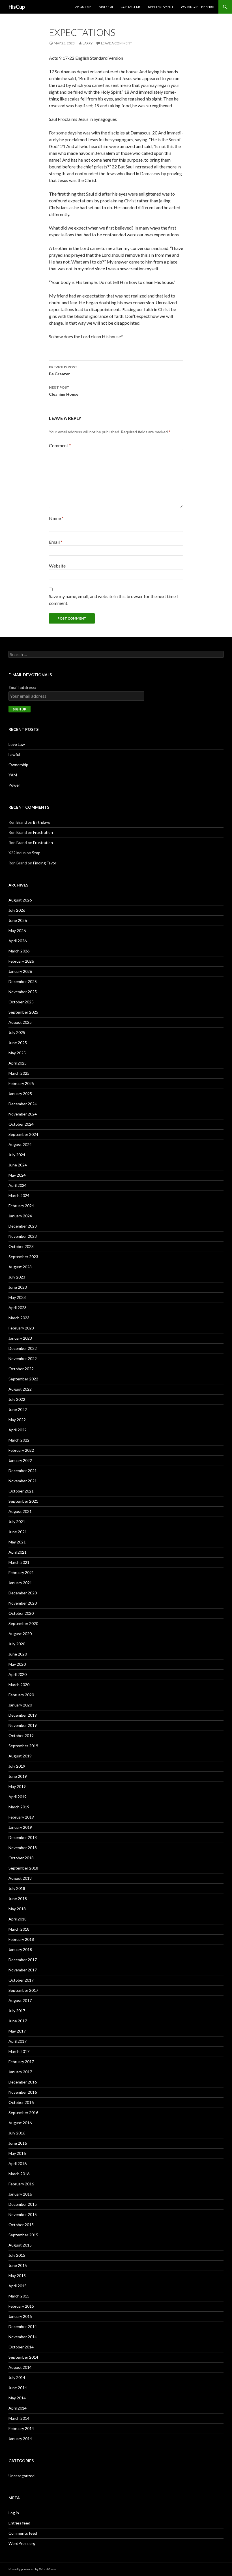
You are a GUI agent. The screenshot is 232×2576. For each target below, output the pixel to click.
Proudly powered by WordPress (33, 2569)
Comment (60, 445)
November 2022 (23, 1358)
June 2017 (18, 2021)
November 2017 (23, 1970)
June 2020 (18, 1654)
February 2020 (21, 1695)
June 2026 (18, 920)
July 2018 (17, 1888)
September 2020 (23, 1623)
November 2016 (23, 2092)
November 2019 (23, 1725)
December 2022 (23, 1348)
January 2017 (20, 2072)
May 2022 (17, 1420)
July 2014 (17, 2377)
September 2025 (23, 1012)
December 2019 (23, 1715)
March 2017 (19, 2051)
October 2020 (21, 1613)
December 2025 (23, 981)
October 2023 (21, 1246)
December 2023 (23, 1226)
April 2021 (18, 1552)
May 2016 (17, 2153)
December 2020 (23, 1593)
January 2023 (20, 1338)
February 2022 (21, 1450)
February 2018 (21, 1939)
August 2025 (20, 1022)
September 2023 (23, 1257)
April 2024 (18, 1185)
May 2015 (17, 2276)
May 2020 (17, 1664)
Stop (36, 853)
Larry (88, 43)
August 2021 (20, 1511)
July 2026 (17, 910)
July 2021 (17, 1522)
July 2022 (17, 1399)
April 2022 (18, 1430)
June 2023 (18, 1287)
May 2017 (17, 2031)
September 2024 (23, 1134)
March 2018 (19, 1929)
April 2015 (18, 2286)
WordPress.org (22, 2543)
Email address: (22, 687)
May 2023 (17, 1297)
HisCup (17, 7)
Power (14, 785)
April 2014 (18, 2408)
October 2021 (21, 1491)
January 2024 (20, 1216)
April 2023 (18, 1308)
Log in (14, 2513)
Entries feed (19, 2523)
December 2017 (23, 1960)
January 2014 (20, 2439)
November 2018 (23, 1848)
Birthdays (42, 822)
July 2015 (17, 2255)
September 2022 (23, 1379)
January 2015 (20, 2316)
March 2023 (19, 1318)
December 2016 (23, 2082)
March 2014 (19, 2418)
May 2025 (17, 1053)
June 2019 (18, 1776)
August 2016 (20, 2123)
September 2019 (23, 1746)
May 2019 (17, 1786)
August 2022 (20, 1389)
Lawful (14, 754)
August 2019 (20, 1756)
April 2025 (18, 1063)
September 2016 (23, 2113)
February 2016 (21, 2184)
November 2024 (23, 1114)
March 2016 (19, 2174)
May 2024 (17, 1175)
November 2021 (23, 1481)
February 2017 (21, 2062)
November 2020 (23, 1603)
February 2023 (21, 1328)
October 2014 (21, 2347)
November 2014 (23, 2337)
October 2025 (21, 1002)
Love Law (17, 744)
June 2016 (18, 2143)
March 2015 (19, 2296)
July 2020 (17, 1644)
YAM (13, 775)
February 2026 (21, 961)
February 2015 (21, 2306)
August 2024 (20, 1144)
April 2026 (18, 941)
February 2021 (21, 1572)
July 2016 (17, 2133)
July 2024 (17, 1155)
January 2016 (20, 2194)
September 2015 (23, 2235)
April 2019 (18, 1797)
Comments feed (23, 2533)
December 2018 (23, 1837)
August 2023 (20, 1267)
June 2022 (18, 1409)
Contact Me (131, 7)
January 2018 (20, 1949)
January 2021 (20, 1583)
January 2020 (20, 1705)
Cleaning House (64, 391)
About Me (83, 7)
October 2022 (21, 1369)
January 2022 (20, 1460)
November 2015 (23, 2214)
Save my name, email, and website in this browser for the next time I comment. (113, 600)
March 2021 (19, 1562)
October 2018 (21, 1858)
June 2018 (18, 1899)
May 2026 (17, 931)
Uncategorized (22, 2476)
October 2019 (21, 1735)
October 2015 (21, 2225)
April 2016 (18, 2163)
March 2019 (19, 1807)
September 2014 (23, 2357)
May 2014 (17, 2398)
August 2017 (20, 2000)
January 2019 (20, 1827)
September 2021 (23, 1501)
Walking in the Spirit (198, 7)
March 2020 (19, 1685)
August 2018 (20, 1878)
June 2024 (18, 1165)
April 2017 (18, 2041)
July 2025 (17, 1032)
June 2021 (18, 1532)
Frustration (43, 832)
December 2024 (23, 1104)
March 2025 (19, 1073)
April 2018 (18, 1919)
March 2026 (19, 951)
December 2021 (23, 1471)
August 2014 (20, 2367)
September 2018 (23, 1868)
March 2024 (19, 1195)
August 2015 (20, 2245)
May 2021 (17, 1542)
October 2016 (21, 2102)
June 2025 (18, 1043)
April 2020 (18, 1674)
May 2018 (17, 1909)
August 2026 (20, 900)
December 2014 (23, 2326)
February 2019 (21, 1817)
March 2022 (19, 1440)
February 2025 (21, 1083)
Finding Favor (45, 863)
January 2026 (20, 971)
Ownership (18, 765)
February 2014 (21, 2428)
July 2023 (17, 1277)
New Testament (161, 7)
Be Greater (63, 371)
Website (57, 566)
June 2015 (18, 2265)
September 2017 (23, 1990)
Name (56, 518)
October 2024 (21, 1124)
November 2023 (23, 1236)
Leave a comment (117, 43)
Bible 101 (106, 7)
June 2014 (18, 2388)
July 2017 (17, 2011)
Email (56, 542)
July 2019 (17, 1766)
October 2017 (21, 1980)
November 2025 (23, 992)
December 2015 (23, 2204)
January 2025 (20, 1094)
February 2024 (21, 1206)
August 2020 (20, 1634)
